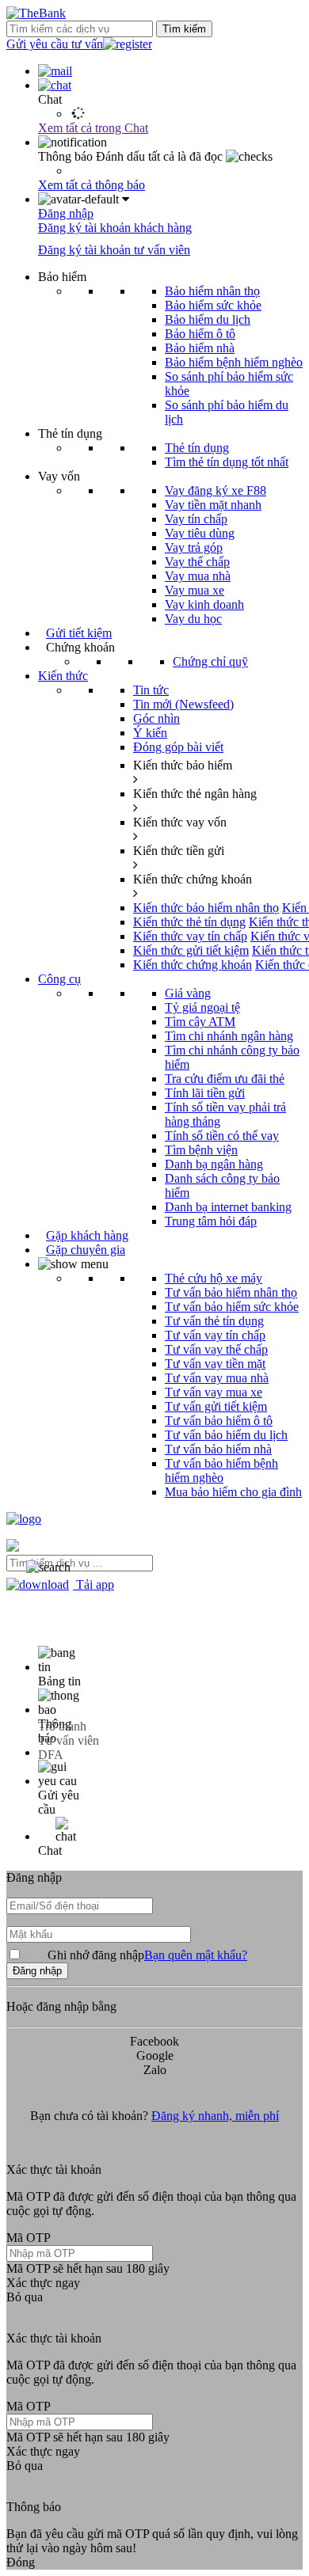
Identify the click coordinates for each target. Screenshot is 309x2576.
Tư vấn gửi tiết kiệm (216, 1406)
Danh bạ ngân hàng (214, 1164)
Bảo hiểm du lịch (208, 319)
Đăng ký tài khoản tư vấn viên (114, 250)
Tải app (93, 1584)
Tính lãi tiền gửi (205, 1093)
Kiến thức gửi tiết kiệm (191, 950)
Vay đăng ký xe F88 (216, 490)
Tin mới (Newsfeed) (183, 704)
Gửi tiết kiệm (79, 633)
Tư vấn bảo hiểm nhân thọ (231, 1292)
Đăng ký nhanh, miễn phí (215, 2116)
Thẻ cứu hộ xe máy (214, 1278)
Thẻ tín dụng (197, 448)
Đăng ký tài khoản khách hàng (115, 228)
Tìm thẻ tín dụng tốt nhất (227, 462)
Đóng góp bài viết (178, 747)
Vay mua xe (195, 590)
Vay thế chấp (197, 562)
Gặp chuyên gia (86, 1250)
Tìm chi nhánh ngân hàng (229, 1036)
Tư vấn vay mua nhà (217, 1378)
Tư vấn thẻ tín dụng (214, 1321)
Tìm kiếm (184, 29)
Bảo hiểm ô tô (200, 334)
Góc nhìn (156, 718)
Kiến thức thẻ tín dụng (189, 922)
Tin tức (151, 690)
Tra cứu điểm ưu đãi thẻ (225, 1079)
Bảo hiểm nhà (200, 348)
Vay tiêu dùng (200, 533)
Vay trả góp (194, 547)
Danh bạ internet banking (228, 1207)
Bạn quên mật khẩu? (196, 1955)
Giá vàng (188, 993)
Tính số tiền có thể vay (222, 1136)
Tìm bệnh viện (201, 1150)
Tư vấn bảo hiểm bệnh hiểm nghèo (221, 1470)
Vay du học (193, 619)
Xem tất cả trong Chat (93, 128)
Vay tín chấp (196, 519)
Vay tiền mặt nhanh (213, 505)
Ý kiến (150, 733)
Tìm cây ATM (200, 1022)
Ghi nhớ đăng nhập (147, 1955)
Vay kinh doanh (204, 604)
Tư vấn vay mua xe (214, 1392)
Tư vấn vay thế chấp (216, 1349)
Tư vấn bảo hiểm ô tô (219, 1421)
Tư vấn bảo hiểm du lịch (226, 1435)
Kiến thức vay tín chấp (190, 936)
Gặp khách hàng (87, 1235)
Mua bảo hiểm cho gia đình (233, 1492)
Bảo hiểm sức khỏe (213, 305)
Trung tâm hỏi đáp (211, 1221)
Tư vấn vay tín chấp (215, 1335)
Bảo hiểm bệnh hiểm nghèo (234, 362)
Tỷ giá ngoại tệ (202, 1007)
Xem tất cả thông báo (92, 185)
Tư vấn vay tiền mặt (215, 1364)
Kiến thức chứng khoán (193, 965)
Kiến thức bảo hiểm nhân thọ (206, 908)
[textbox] (80, 1563)
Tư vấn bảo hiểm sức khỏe (232, 1307)
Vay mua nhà (198, 576)
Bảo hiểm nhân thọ (212, 291)
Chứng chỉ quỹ (210, 661)
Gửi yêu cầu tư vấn (55, 44)
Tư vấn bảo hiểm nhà (218, 1449)
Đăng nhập (66, 213)
